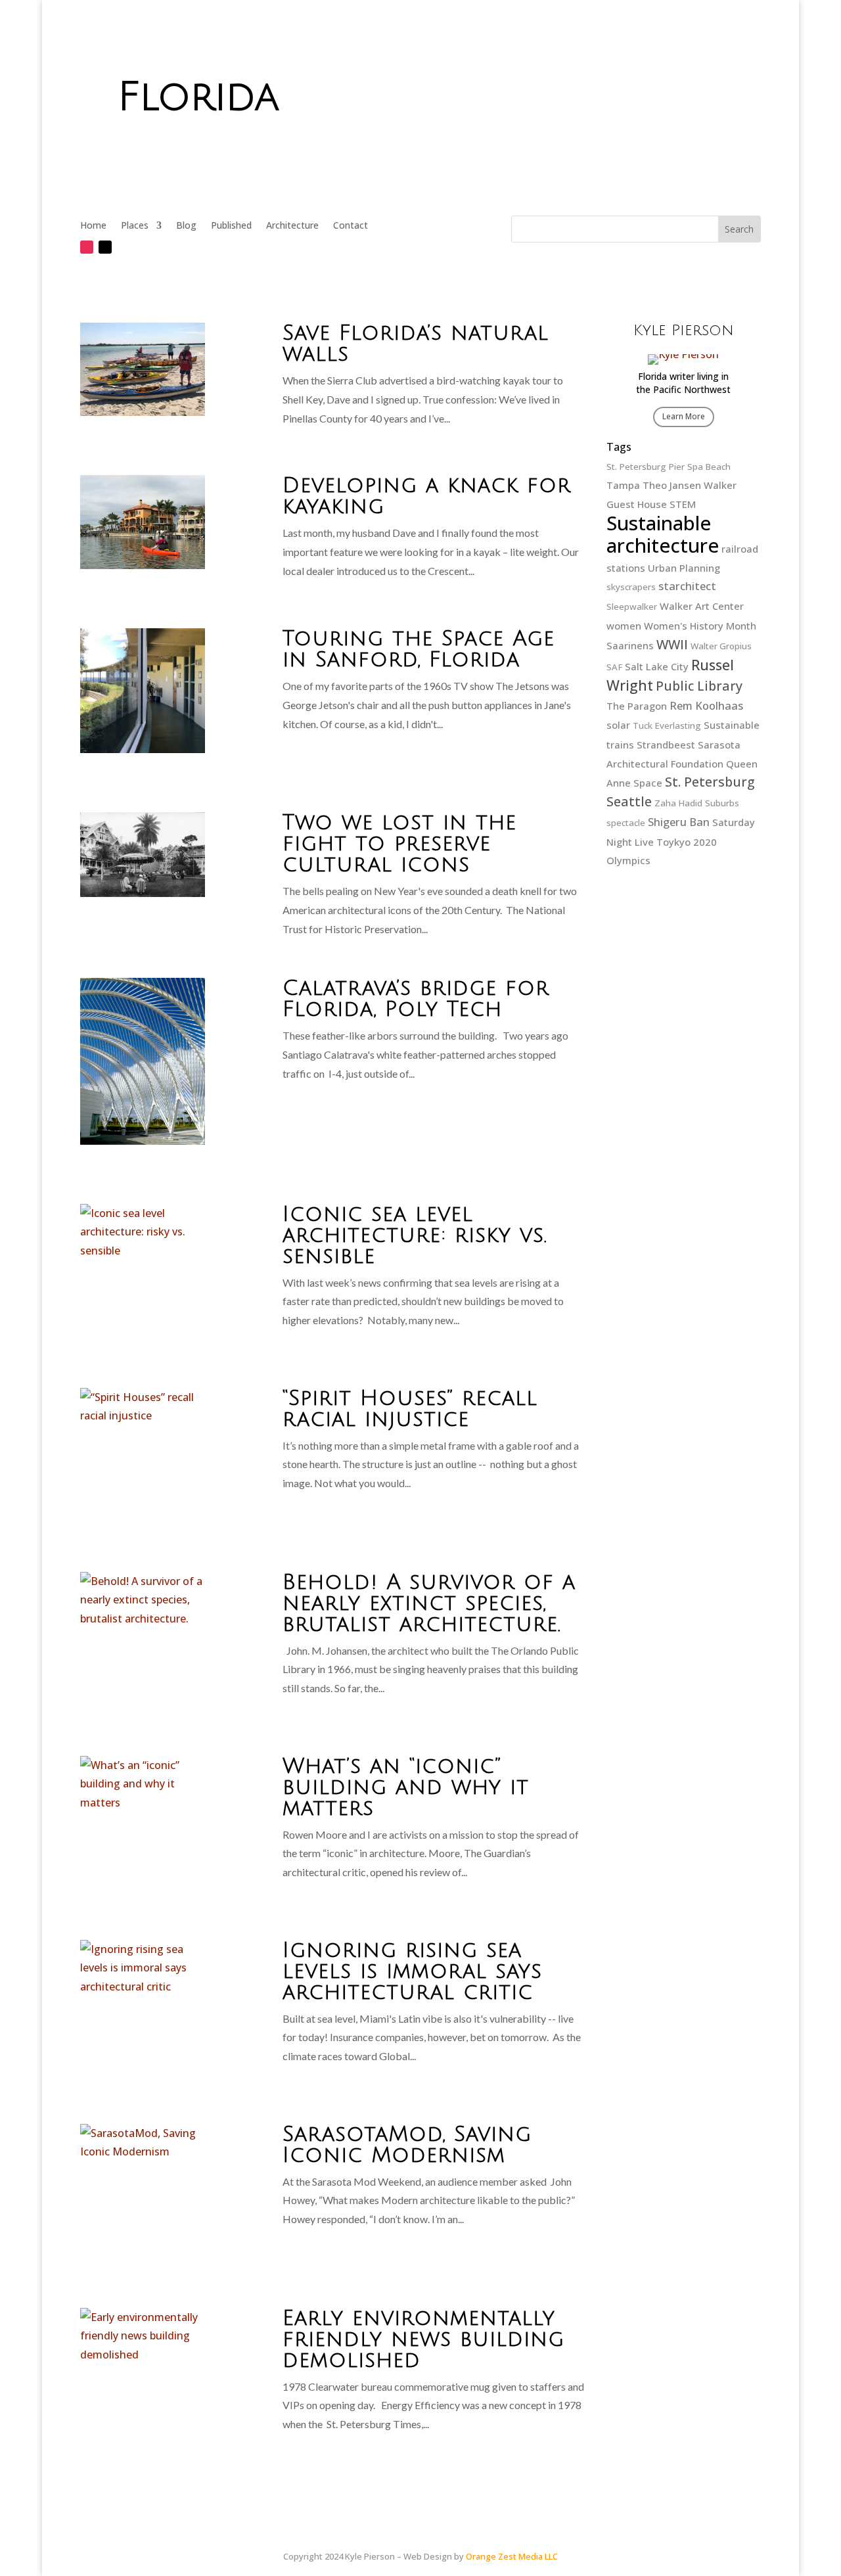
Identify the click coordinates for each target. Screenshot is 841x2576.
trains (620, 745)
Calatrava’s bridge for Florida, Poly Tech (416, 999)
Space (648, 783)
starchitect (687, 586)
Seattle (629, 801)
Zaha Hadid (678, 803)
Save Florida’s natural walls (416, 343)
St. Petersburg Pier (646, 467)
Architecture (292, 226)
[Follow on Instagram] (87, 247)
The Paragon (637, 706)
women (624, 626)
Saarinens (630, 645)
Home (93, 226)
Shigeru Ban (679, 822)
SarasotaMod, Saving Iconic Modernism (407, 2145)
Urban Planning (684, 568)
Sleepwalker (632, 607)
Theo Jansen (672, 485)
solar (618, 725)
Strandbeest (666, 745)
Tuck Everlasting (667, 725)
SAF (614, 667)
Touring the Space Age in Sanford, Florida (419, 649)
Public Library (699, 686)
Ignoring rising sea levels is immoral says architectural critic (412, 1971)
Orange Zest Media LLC (512, 2556)
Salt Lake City (657, 666)
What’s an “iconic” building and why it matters (406, 1787)
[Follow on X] (105, 247)
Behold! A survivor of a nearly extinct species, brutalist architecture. (429, 1603)
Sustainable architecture (663, 534)
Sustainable (732, 725)
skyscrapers (631, 587)
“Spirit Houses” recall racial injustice (410, 1409)
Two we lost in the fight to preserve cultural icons (399, 843)
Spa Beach (709, 467)
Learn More (684, 416)
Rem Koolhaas (706, 705)
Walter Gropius (721, 646)
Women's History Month (700, 626)
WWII (672, 644)
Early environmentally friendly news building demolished (423, 2339)
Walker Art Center (702, 606)
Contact (351, 226)
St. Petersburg (710, 782)
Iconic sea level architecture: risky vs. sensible (415, 1235)
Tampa (623, 485)
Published (231, 226)
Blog (186, 226)
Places (135, 226)
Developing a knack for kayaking (427, 496)
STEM (683, 504)
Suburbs (722, 803)
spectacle (626, 823)
